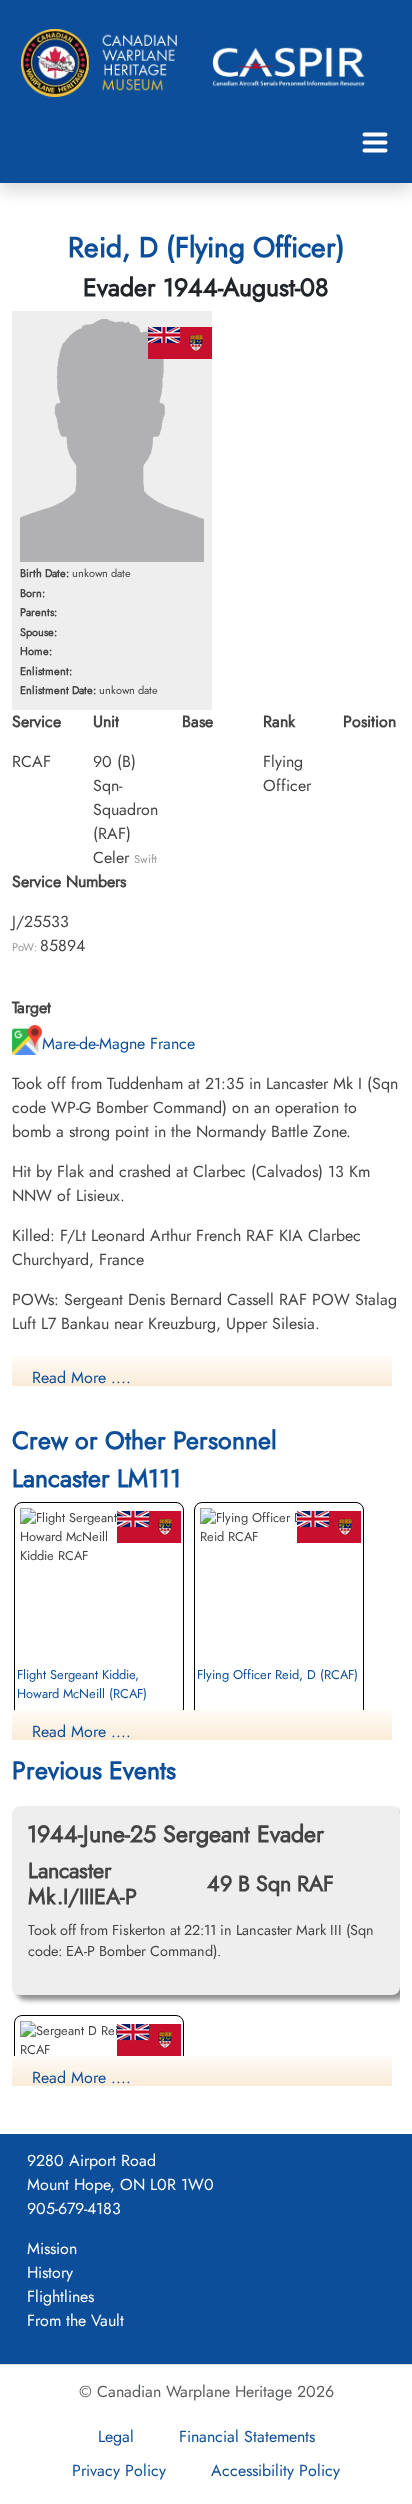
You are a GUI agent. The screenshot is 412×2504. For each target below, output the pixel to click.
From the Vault (75, 2320)
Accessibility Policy (275, 2470)
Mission (52, 2248)
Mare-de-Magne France (118, 1043)
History (50, 2272)
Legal (116, 2436)
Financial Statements (247, 2436)
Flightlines (60, 2296)
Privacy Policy (119, 2470)
